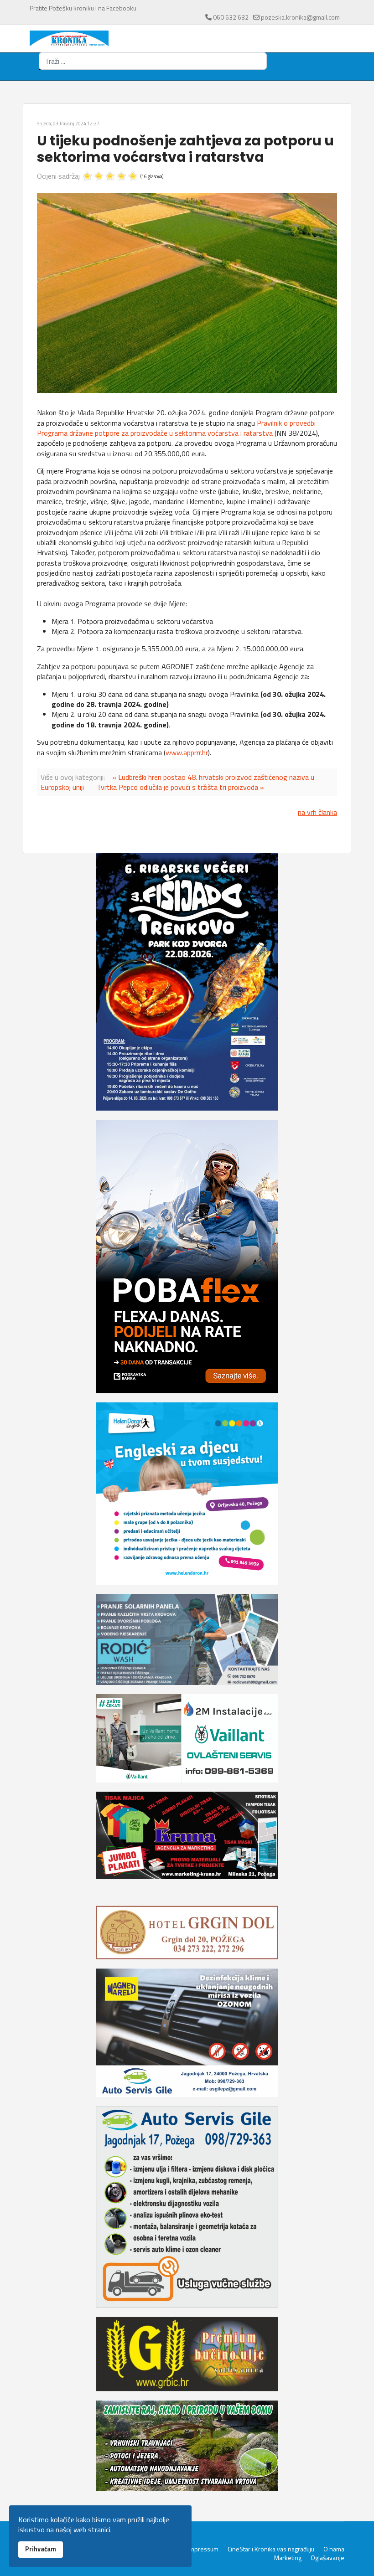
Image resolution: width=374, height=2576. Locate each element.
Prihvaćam (41, 2549)
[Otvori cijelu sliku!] (187, 293)
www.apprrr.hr (187, 752)
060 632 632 (231, 17)
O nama (334, 2549)
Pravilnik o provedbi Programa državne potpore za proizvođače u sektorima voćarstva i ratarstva (176, 428)
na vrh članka (317, 812)
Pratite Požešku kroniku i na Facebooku (83, 8)
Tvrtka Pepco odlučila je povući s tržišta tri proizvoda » (180, 787)
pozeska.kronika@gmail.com (300, 17)
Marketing (288, 2558)
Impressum (203, 2549)
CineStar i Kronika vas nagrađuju (271, 2549)
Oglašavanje (327, 2558)
